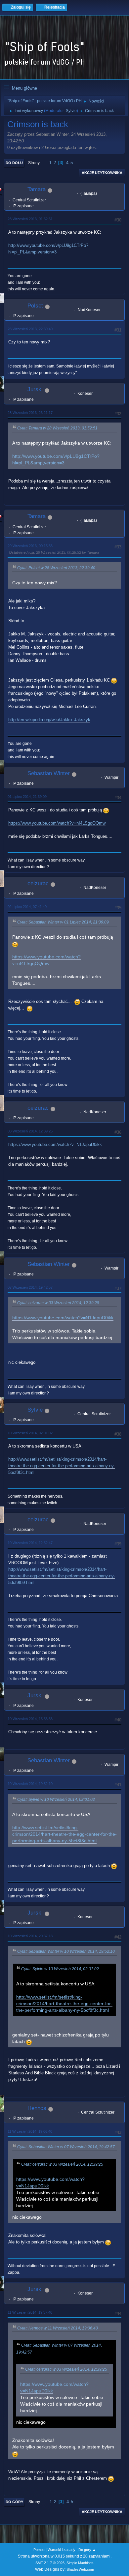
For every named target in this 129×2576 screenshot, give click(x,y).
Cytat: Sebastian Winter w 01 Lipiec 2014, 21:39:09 (63, 922)
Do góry (14, 2502)
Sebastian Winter (49, 773)
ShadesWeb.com (80, 2569)
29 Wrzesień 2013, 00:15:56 (30, 546)
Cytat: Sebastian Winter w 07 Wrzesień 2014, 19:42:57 (66, 2147)
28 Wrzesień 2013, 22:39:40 (30, 329)
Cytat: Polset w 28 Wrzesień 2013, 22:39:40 (56, 568)
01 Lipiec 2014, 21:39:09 (27, 797)
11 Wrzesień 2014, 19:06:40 (30, 2131)
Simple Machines (80, 2563)
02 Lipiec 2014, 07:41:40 (27, 907)
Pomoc (39, 2550)
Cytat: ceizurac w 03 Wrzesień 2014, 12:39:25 (58, 1303)
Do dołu (14, 163)
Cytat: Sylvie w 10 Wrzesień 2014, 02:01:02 (56, 1800)
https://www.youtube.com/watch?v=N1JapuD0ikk (55, 1144)
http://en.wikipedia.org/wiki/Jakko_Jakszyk (49, 720)
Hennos (37, 2108)
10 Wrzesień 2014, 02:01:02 (30, 1433)
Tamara (37, 189)
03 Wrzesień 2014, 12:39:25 (30, 1131)
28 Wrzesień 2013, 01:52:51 (30, 219)
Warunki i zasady (62, 2550)
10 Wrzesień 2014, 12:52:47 (30, 1543)
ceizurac (38, 883)
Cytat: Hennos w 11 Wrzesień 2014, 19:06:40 (58, 2328)
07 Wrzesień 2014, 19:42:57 (30, 1287)
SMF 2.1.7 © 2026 (50, 2563)
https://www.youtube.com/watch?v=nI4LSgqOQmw (57, 823)
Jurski (35, 389)
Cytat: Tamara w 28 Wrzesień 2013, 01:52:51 (57, 428)
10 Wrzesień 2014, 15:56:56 (30, 1719)
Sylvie (71, 111)
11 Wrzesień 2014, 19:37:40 (30, 2312)
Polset (35, 306)
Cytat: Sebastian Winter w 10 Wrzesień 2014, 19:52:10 (66, 1951)
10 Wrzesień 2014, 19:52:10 (30, 1784)
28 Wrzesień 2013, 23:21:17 (30, 413)
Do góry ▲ (87, 2550)
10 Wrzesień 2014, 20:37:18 (30, 1936)
